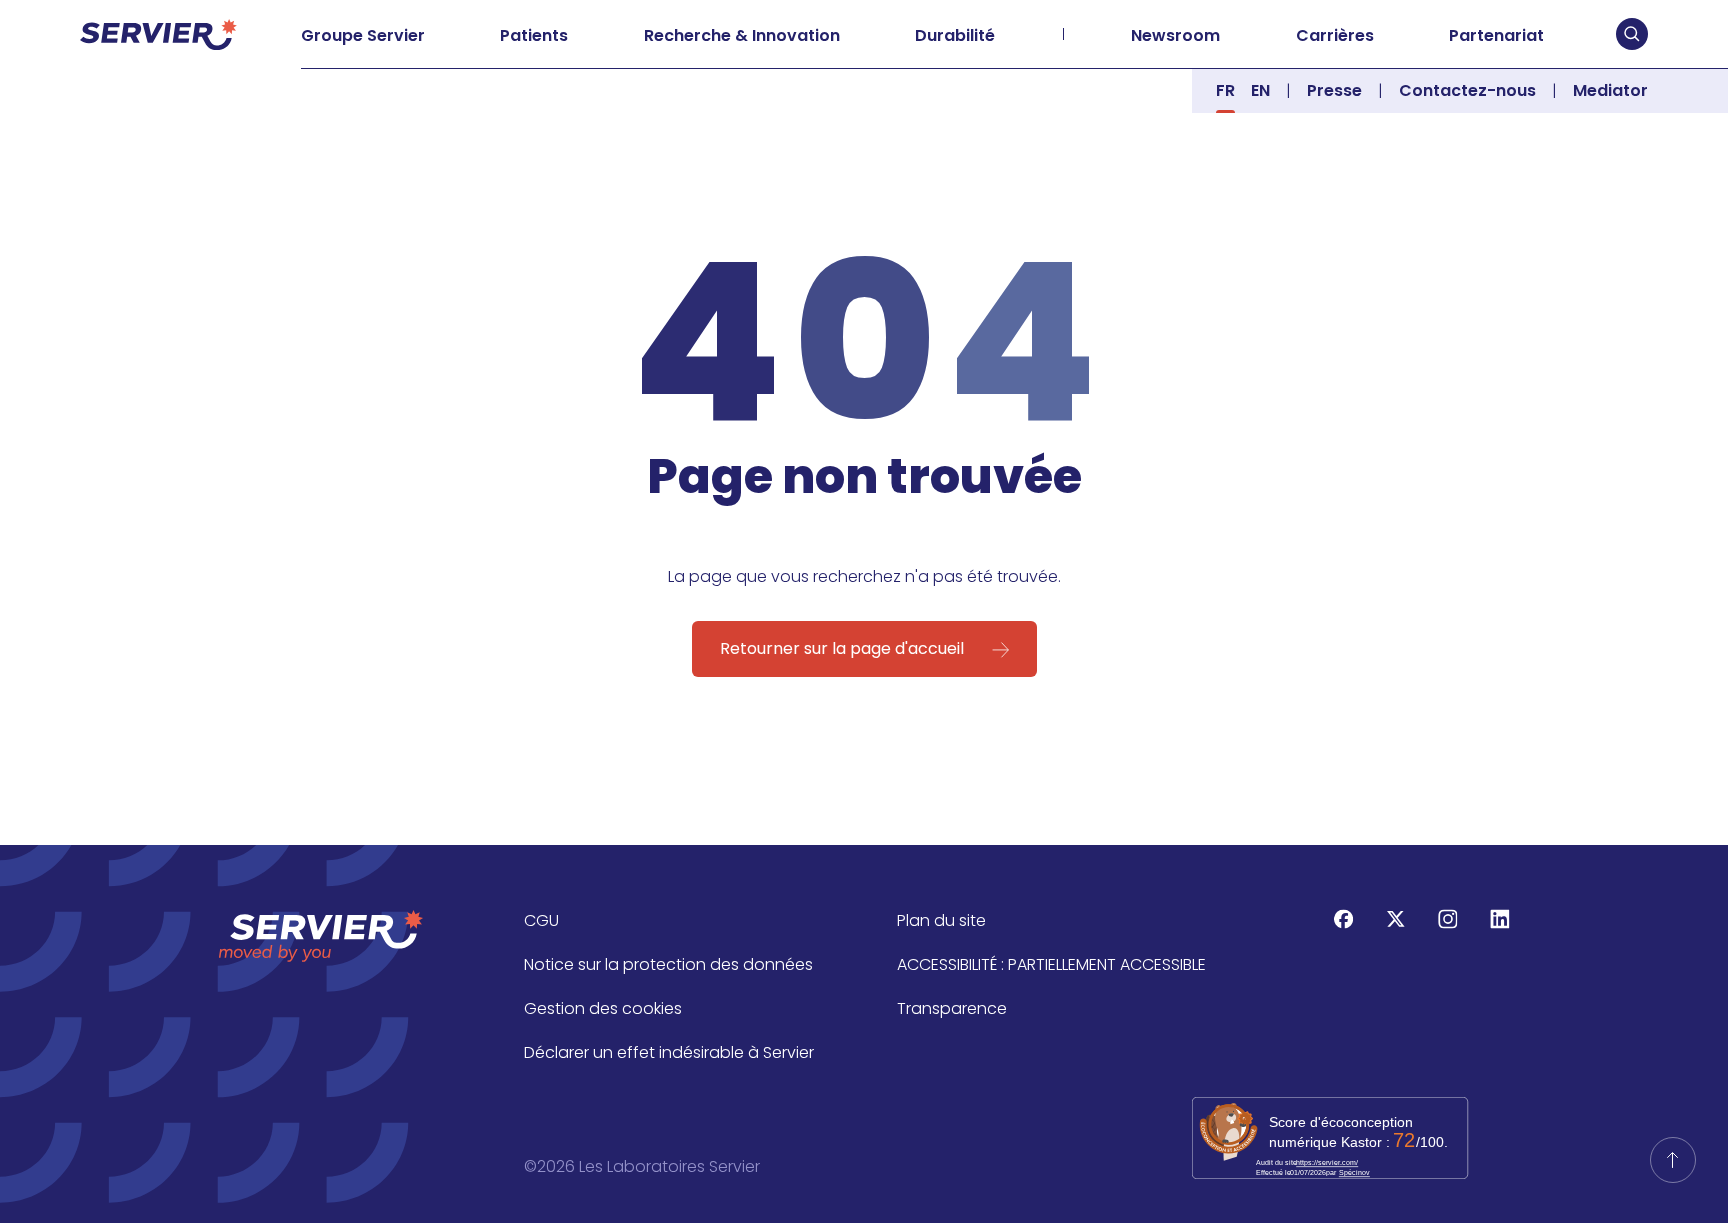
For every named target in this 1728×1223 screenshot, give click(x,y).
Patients (534, 35)
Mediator (1610, 90)
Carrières (1335, 35)
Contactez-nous (1467, 90)
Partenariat (1496, 35)
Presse (1334, 90)
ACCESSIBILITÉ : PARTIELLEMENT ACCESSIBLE (1051, 964)
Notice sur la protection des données (668, 964)
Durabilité (955, 35)
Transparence (952, 1008)
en (1260, 90)
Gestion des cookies (603, 1008)
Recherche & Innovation (742, 35)
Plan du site (941, 920)
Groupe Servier (363, 35)
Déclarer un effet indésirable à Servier (669, 1052)
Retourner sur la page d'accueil (842, 648)
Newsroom (1175, 35)
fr (1225, 90)
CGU (541, 920)
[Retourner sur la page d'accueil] (1673, 1160)
